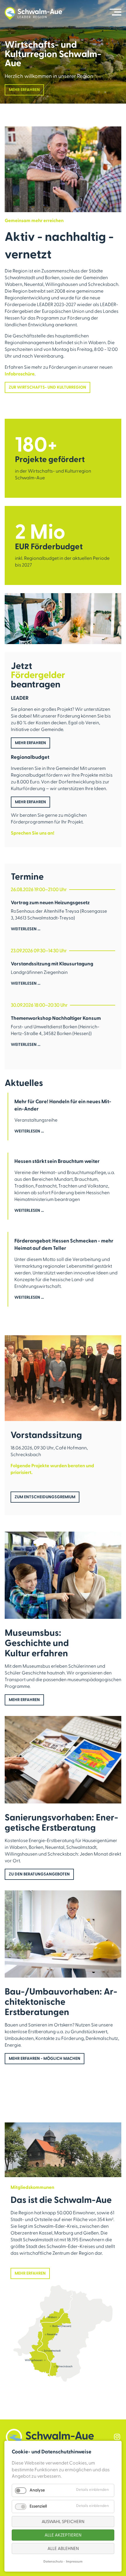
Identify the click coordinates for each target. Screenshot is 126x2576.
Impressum (74, 2562)
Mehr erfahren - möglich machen (45, 2059)
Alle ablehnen (63, 2549)
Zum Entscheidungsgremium (45, 1497)
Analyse (37, 2490)
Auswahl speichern (63, 2522)
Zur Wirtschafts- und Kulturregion (47, 387)
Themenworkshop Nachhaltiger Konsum (56, 1018)
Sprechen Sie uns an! (33, 833)
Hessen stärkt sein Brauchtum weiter (57, 1161)
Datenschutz (53, 2562)
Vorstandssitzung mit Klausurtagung (52, 964)
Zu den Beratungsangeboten (39, 1874)
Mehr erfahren (24, 90)
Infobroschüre (20, 374)
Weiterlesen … (26, 933)
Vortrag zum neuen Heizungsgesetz (50, 903)
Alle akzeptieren (63, 2535)
